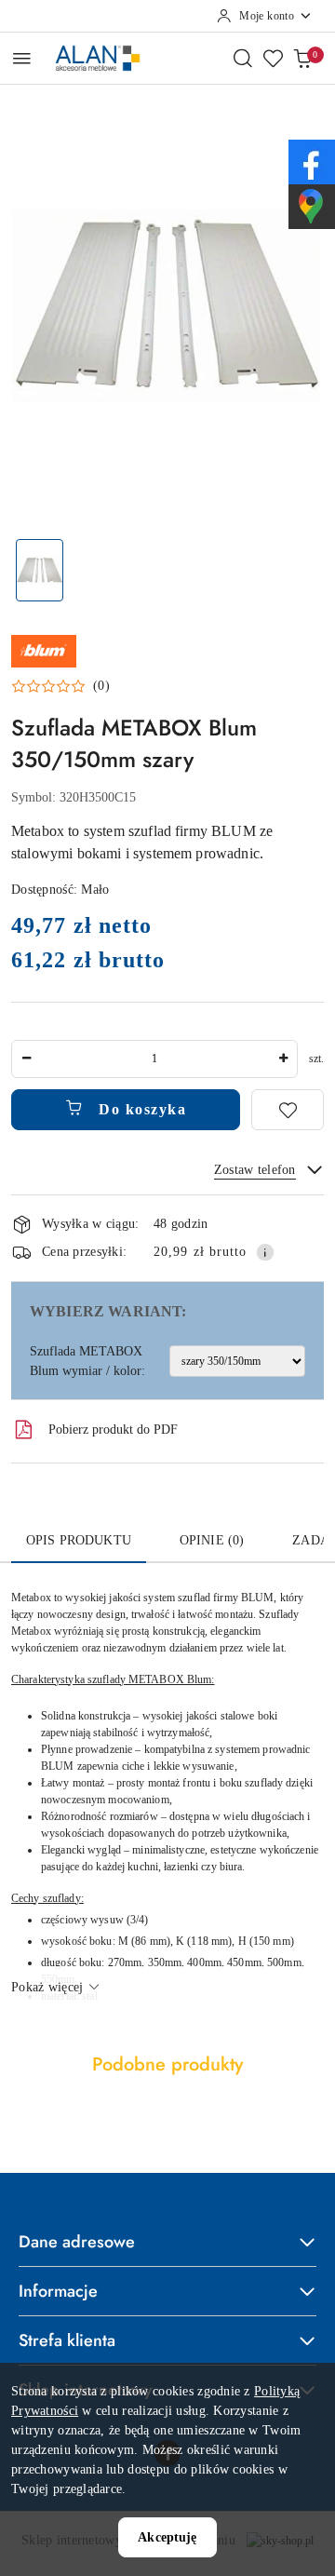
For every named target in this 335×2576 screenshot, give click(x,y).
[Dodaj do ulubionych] (288, 1110)
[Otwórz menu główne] (22, 58)
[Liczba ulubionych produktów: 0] (273, 58)
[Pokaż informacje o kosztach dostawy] (265, 1252)
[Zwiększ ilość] (283, 1059)
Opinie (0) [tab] (212, 1540)
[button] (60, 686)
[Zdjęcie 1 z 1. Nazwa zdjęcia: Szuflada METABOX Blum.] (40, 570)
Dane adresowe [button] (77, 2242)
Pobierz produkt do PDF (113, 1430)
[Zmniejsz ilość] (26, 1059)
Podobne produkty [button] (167, 2064)
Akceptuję (167, 2537)
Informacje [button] (58, 2291)
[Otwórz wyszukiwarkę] (243, 58)
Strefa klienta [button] (67, 2340)
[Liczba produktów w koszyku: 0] (302, 58)
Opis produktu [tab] (79, 1540)
